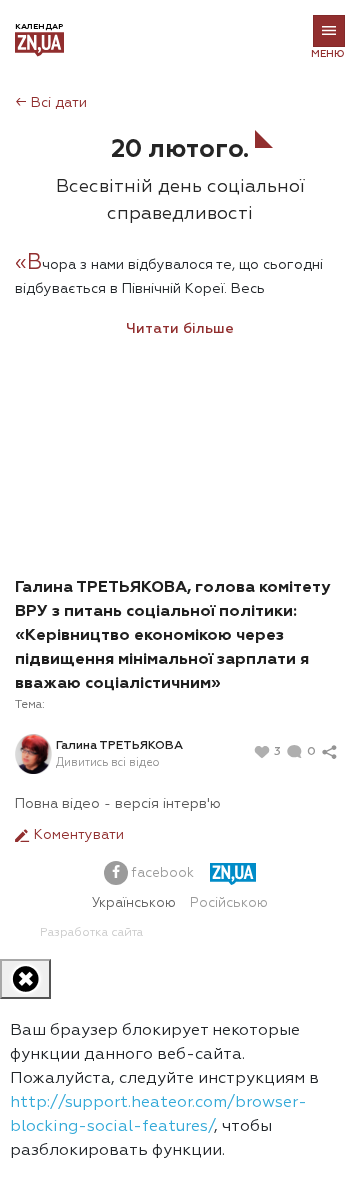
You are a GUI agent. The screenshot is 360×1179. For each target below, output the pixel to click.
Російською (229, 903)
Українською (134, 903)
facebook (161, 873)
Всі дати (51, 103)
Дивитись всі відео (107, 762)
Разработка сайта (91, 933)
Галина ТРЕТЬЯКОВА (119, 746)
